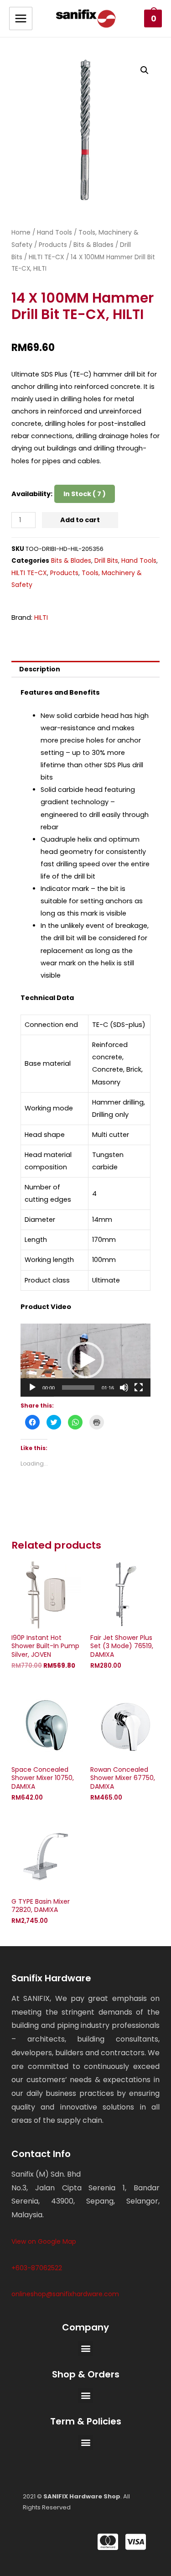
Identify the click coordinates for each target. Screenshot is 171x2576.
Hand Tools (54, 232)
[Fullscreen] (139, 1387)
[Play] (32, 1387)
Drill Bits (106, 560)
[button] (86, 1360)
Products (53, 245)
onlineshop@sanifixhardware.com (65, 2294)
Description (40, 669)
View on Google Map (44, 2241)
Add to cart (80, 520)
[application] (85, 1360)
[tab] (85, 669)
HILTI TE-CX (47, 257)
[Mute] (124, 1387)
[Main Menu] (21, 18)
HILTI (41, 618)
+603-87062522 (37, 2268)
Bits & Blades (93, 245)
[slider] (78, 1387)
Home (21, 232)
